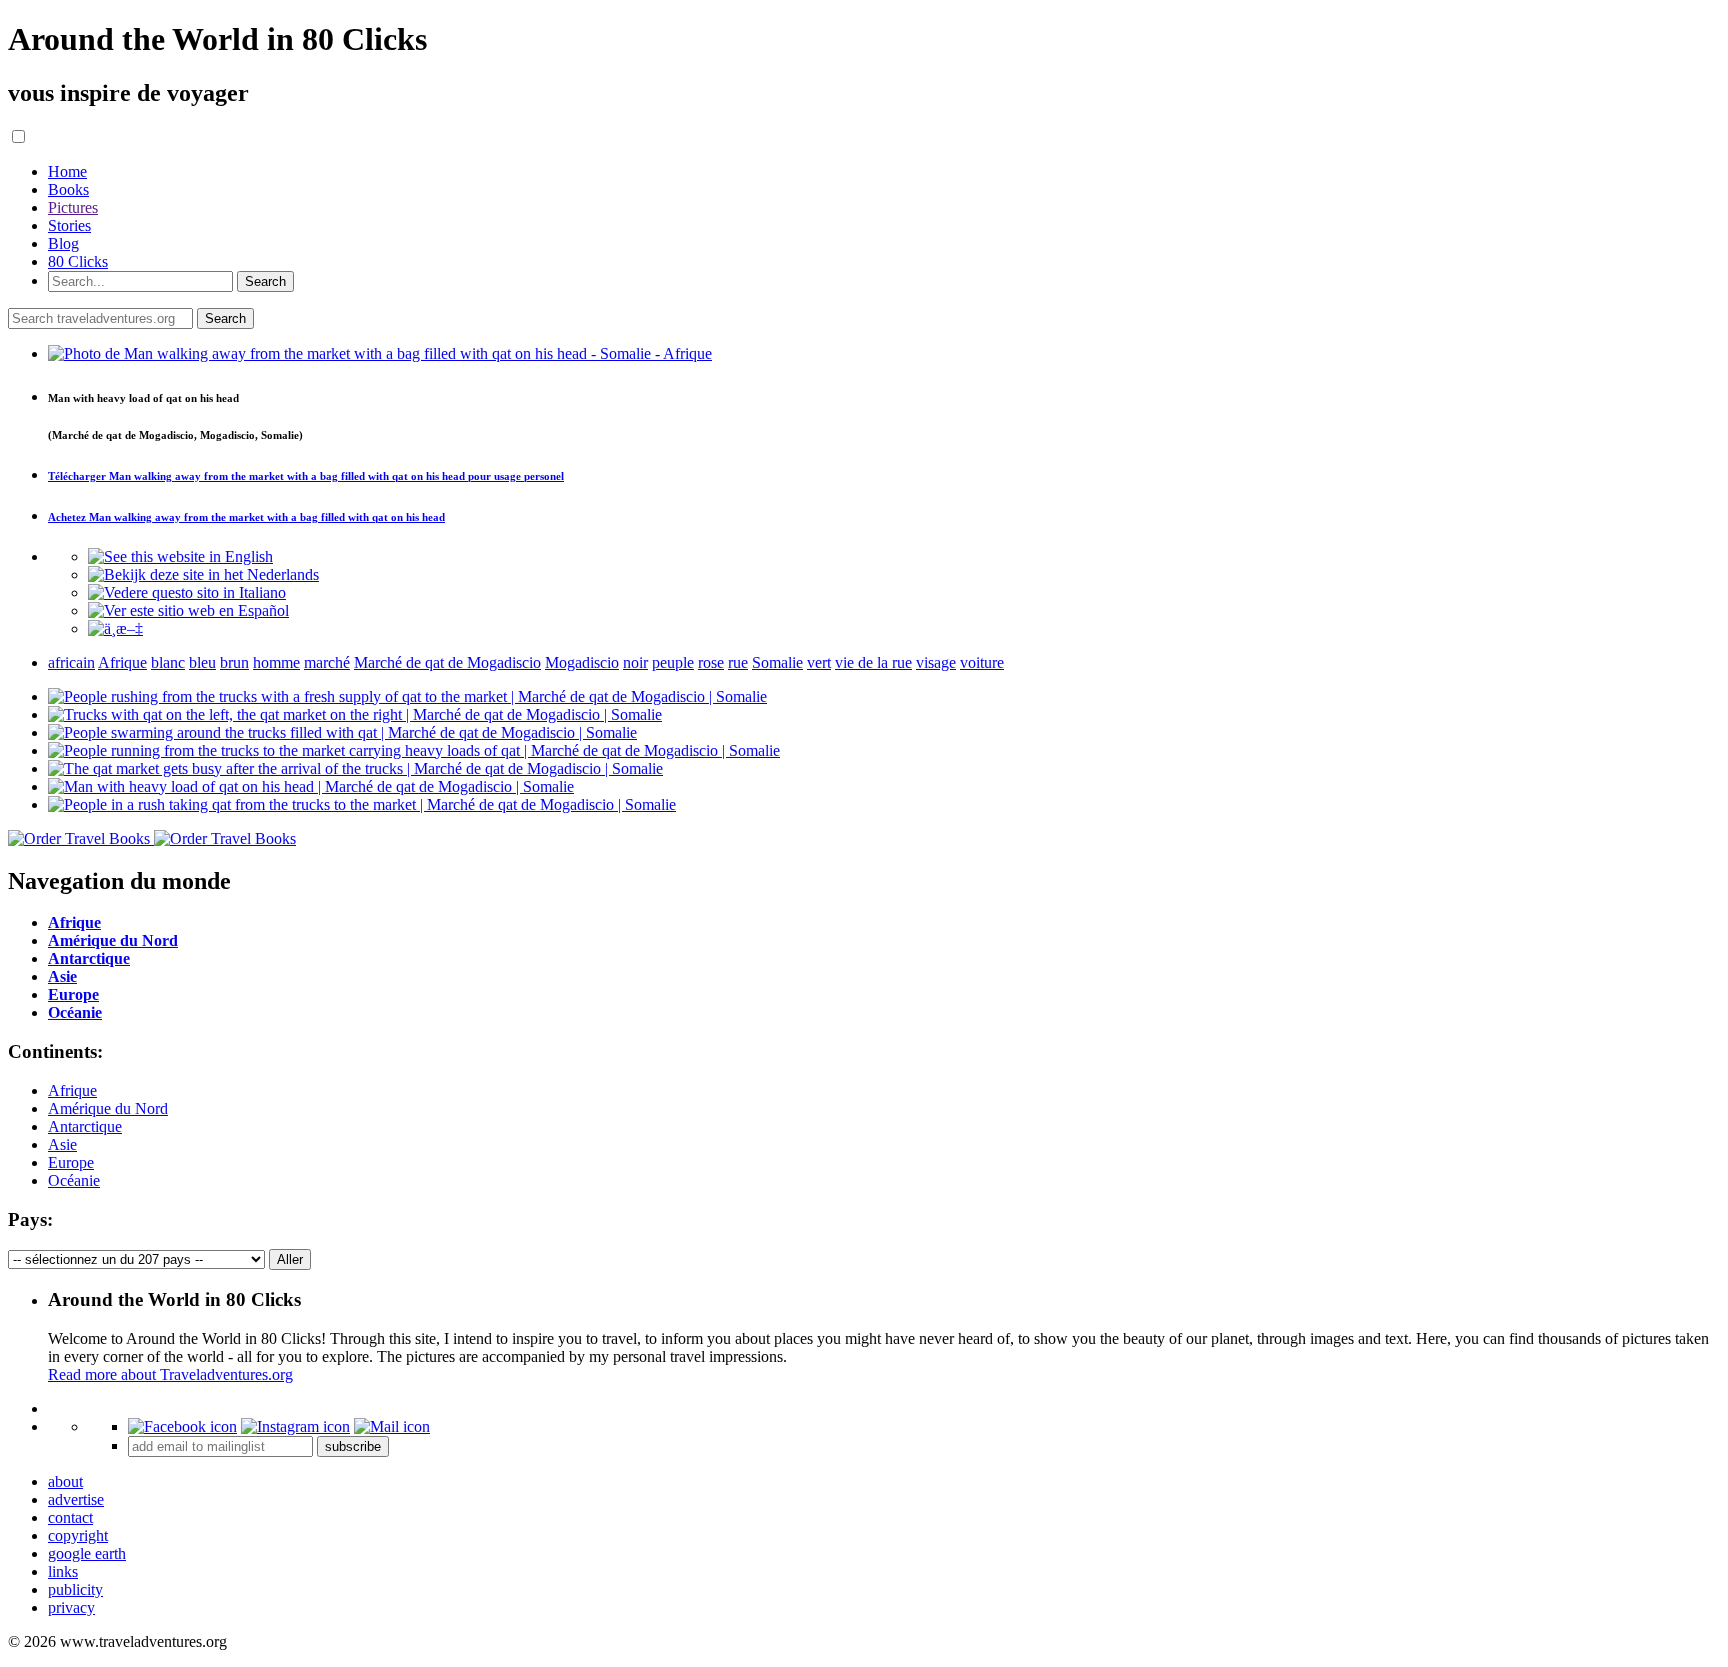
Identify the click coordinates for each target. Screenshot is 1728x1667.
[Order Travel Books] (152, 838)
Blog (63, 243)
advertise (76, 1499)
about (65, 1481)
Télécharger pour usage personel (306, 476)
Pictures (73, 207)
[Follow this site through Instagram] (295, 1426)
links (63, 1571)
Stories (69, 225)
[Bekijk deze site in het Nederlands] (203, 574)
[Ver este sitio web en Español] (188, 610)
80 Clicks (78, 261)
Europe (71, 1162)
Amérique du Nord (108, 1108)
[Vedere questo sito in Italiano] (187, 592)
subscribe (353, 1446)
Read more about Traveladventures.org (170, 1374)
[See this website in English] (180, 556)
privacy (71, 1607)
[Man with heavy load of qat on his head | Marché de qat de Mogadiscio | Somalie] (311, 786)
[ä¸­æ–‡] (115, 628)
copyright (78, 1535)
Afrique (72, 1090)
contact (70, 1517)
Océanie (74, 1180)
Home (67, 171)
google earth (87, 1553)
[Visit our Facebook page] (182, 1426)
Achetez (246, 517)
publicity (75, 1589)
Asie (62, 1144)
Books (68, 189)
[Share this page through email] (392, 1426)
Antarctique (85, 1126)
